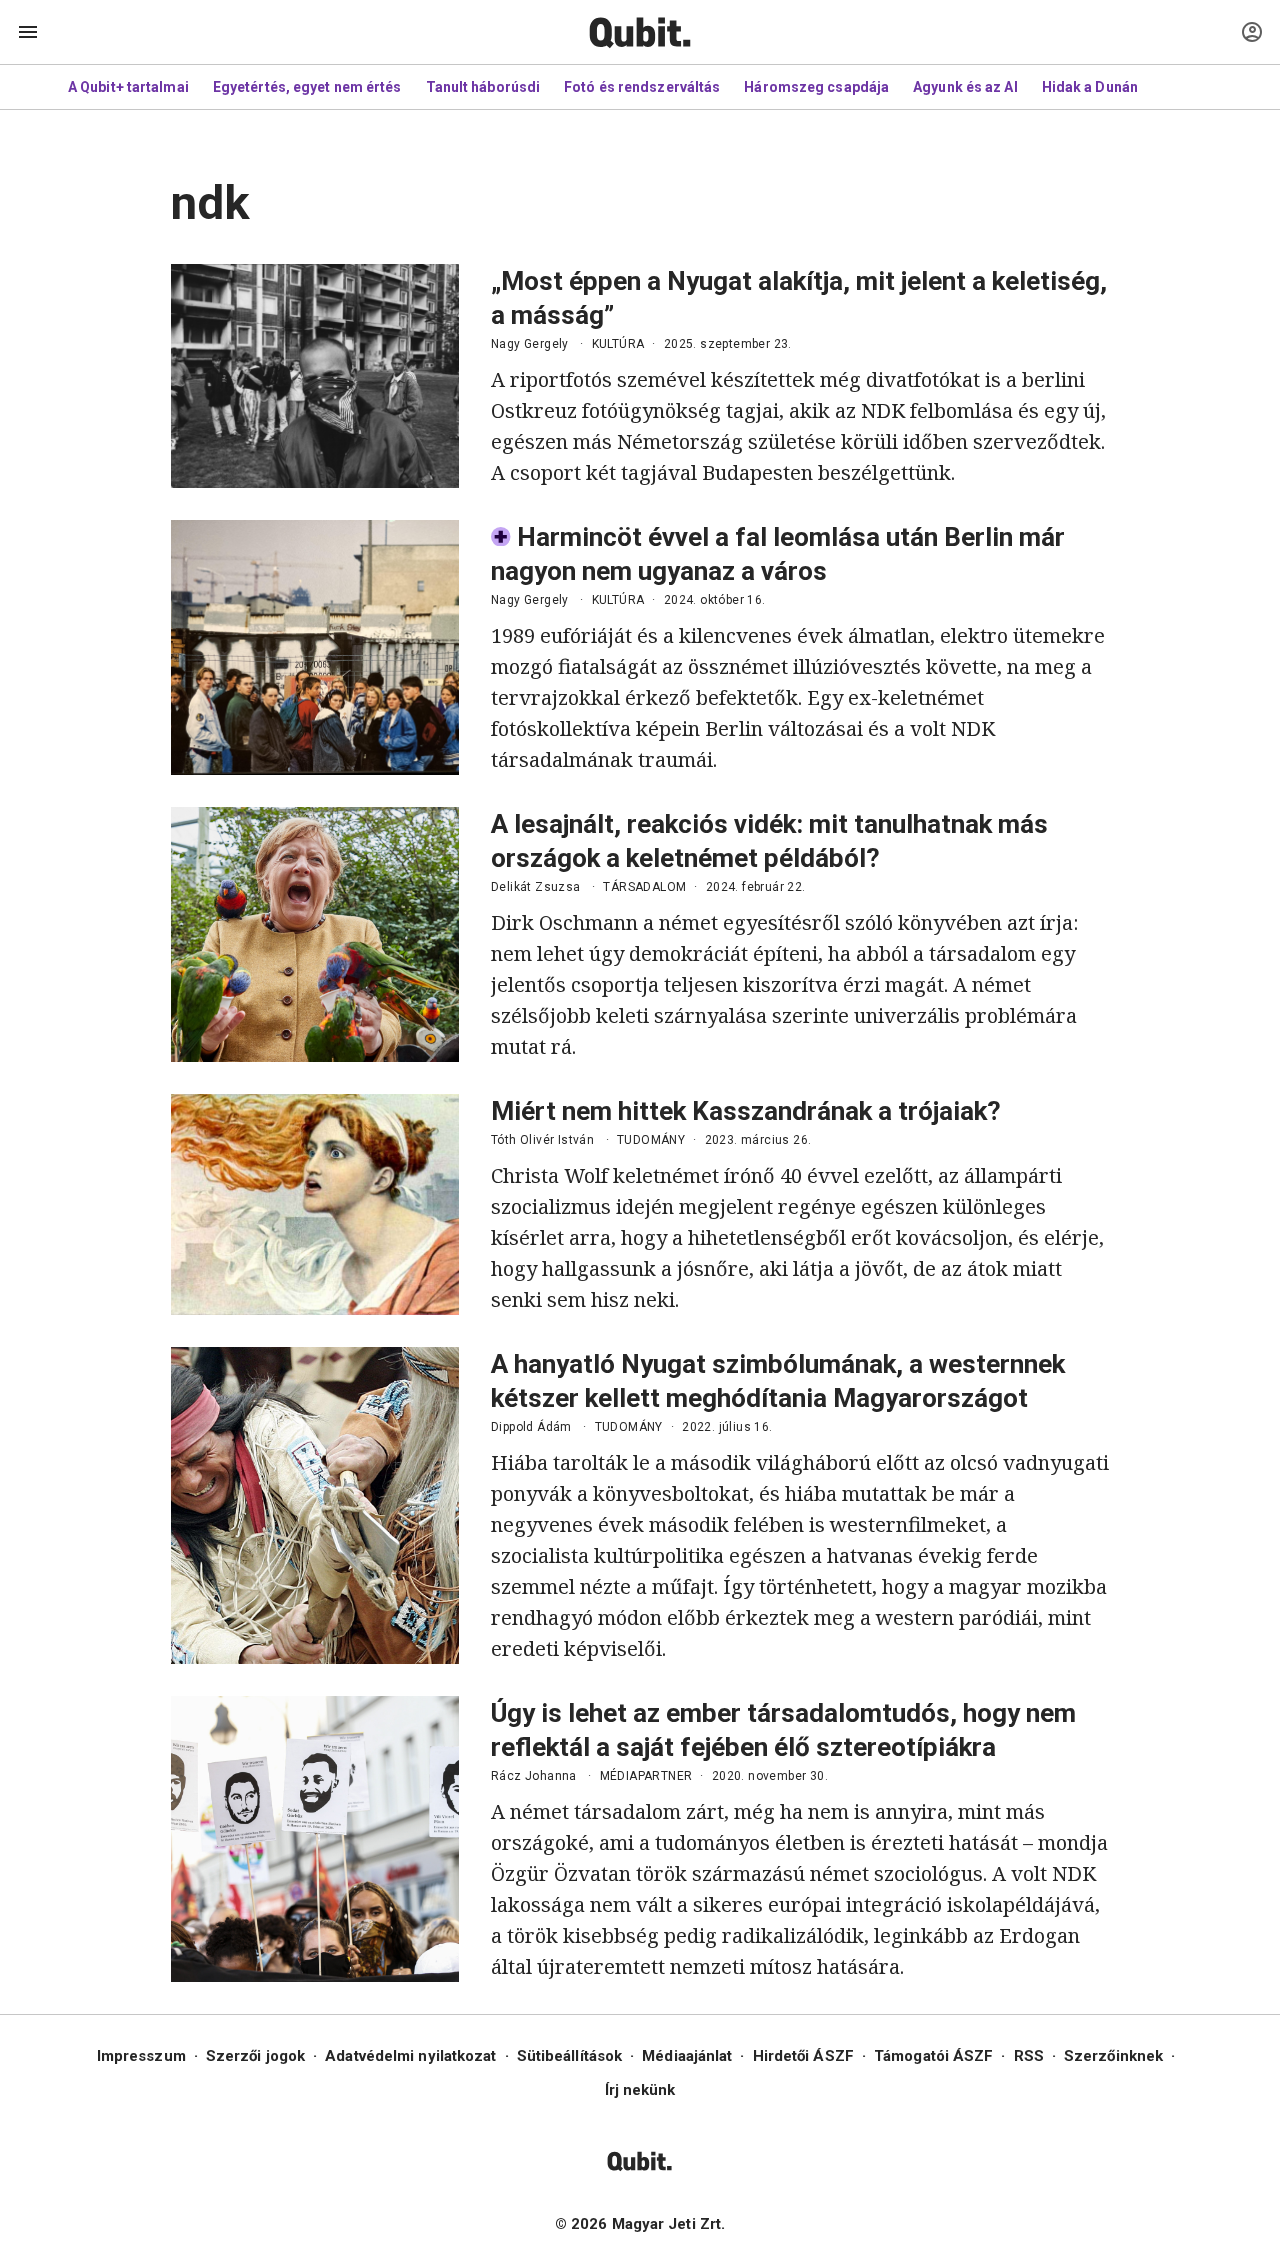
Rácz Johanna (534, 1776)
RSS (1029, 2056)
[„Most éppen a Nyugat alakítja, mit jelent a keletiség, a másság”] (315, 376)
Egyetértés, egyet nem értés (307, 87)
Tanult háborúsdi (483, 87)
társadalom (644, 887)
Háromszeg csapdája (816, 87)
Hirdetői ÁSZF (803, 2056)
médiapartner (646, 1776)
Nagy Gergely (530, 344)
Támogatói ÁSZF (933, 2056)
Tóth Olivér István (542, 1140)
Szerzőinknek (1113, 2056)
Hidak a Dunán (1090, 87)
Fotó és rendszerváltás (642, 87)
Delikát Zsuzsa (536, 887)
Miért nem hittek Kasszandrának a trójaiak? (746, 1111)
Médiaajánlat (687, 2056)
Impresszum (141, 2056)
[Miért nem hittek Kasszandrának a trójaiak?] (315, 1204)
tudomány (651, 1140)
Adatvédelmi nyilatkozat (410, 2056)
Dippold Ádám (531, 1427)
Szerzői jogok (255, 2056)
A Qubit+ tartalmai (128, 87)
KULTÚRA (618, 344)
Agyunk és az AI (965, 87)
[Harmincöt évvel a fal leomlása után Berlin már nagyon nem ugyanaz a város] (315, 647)
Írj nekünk (640, 2090)
